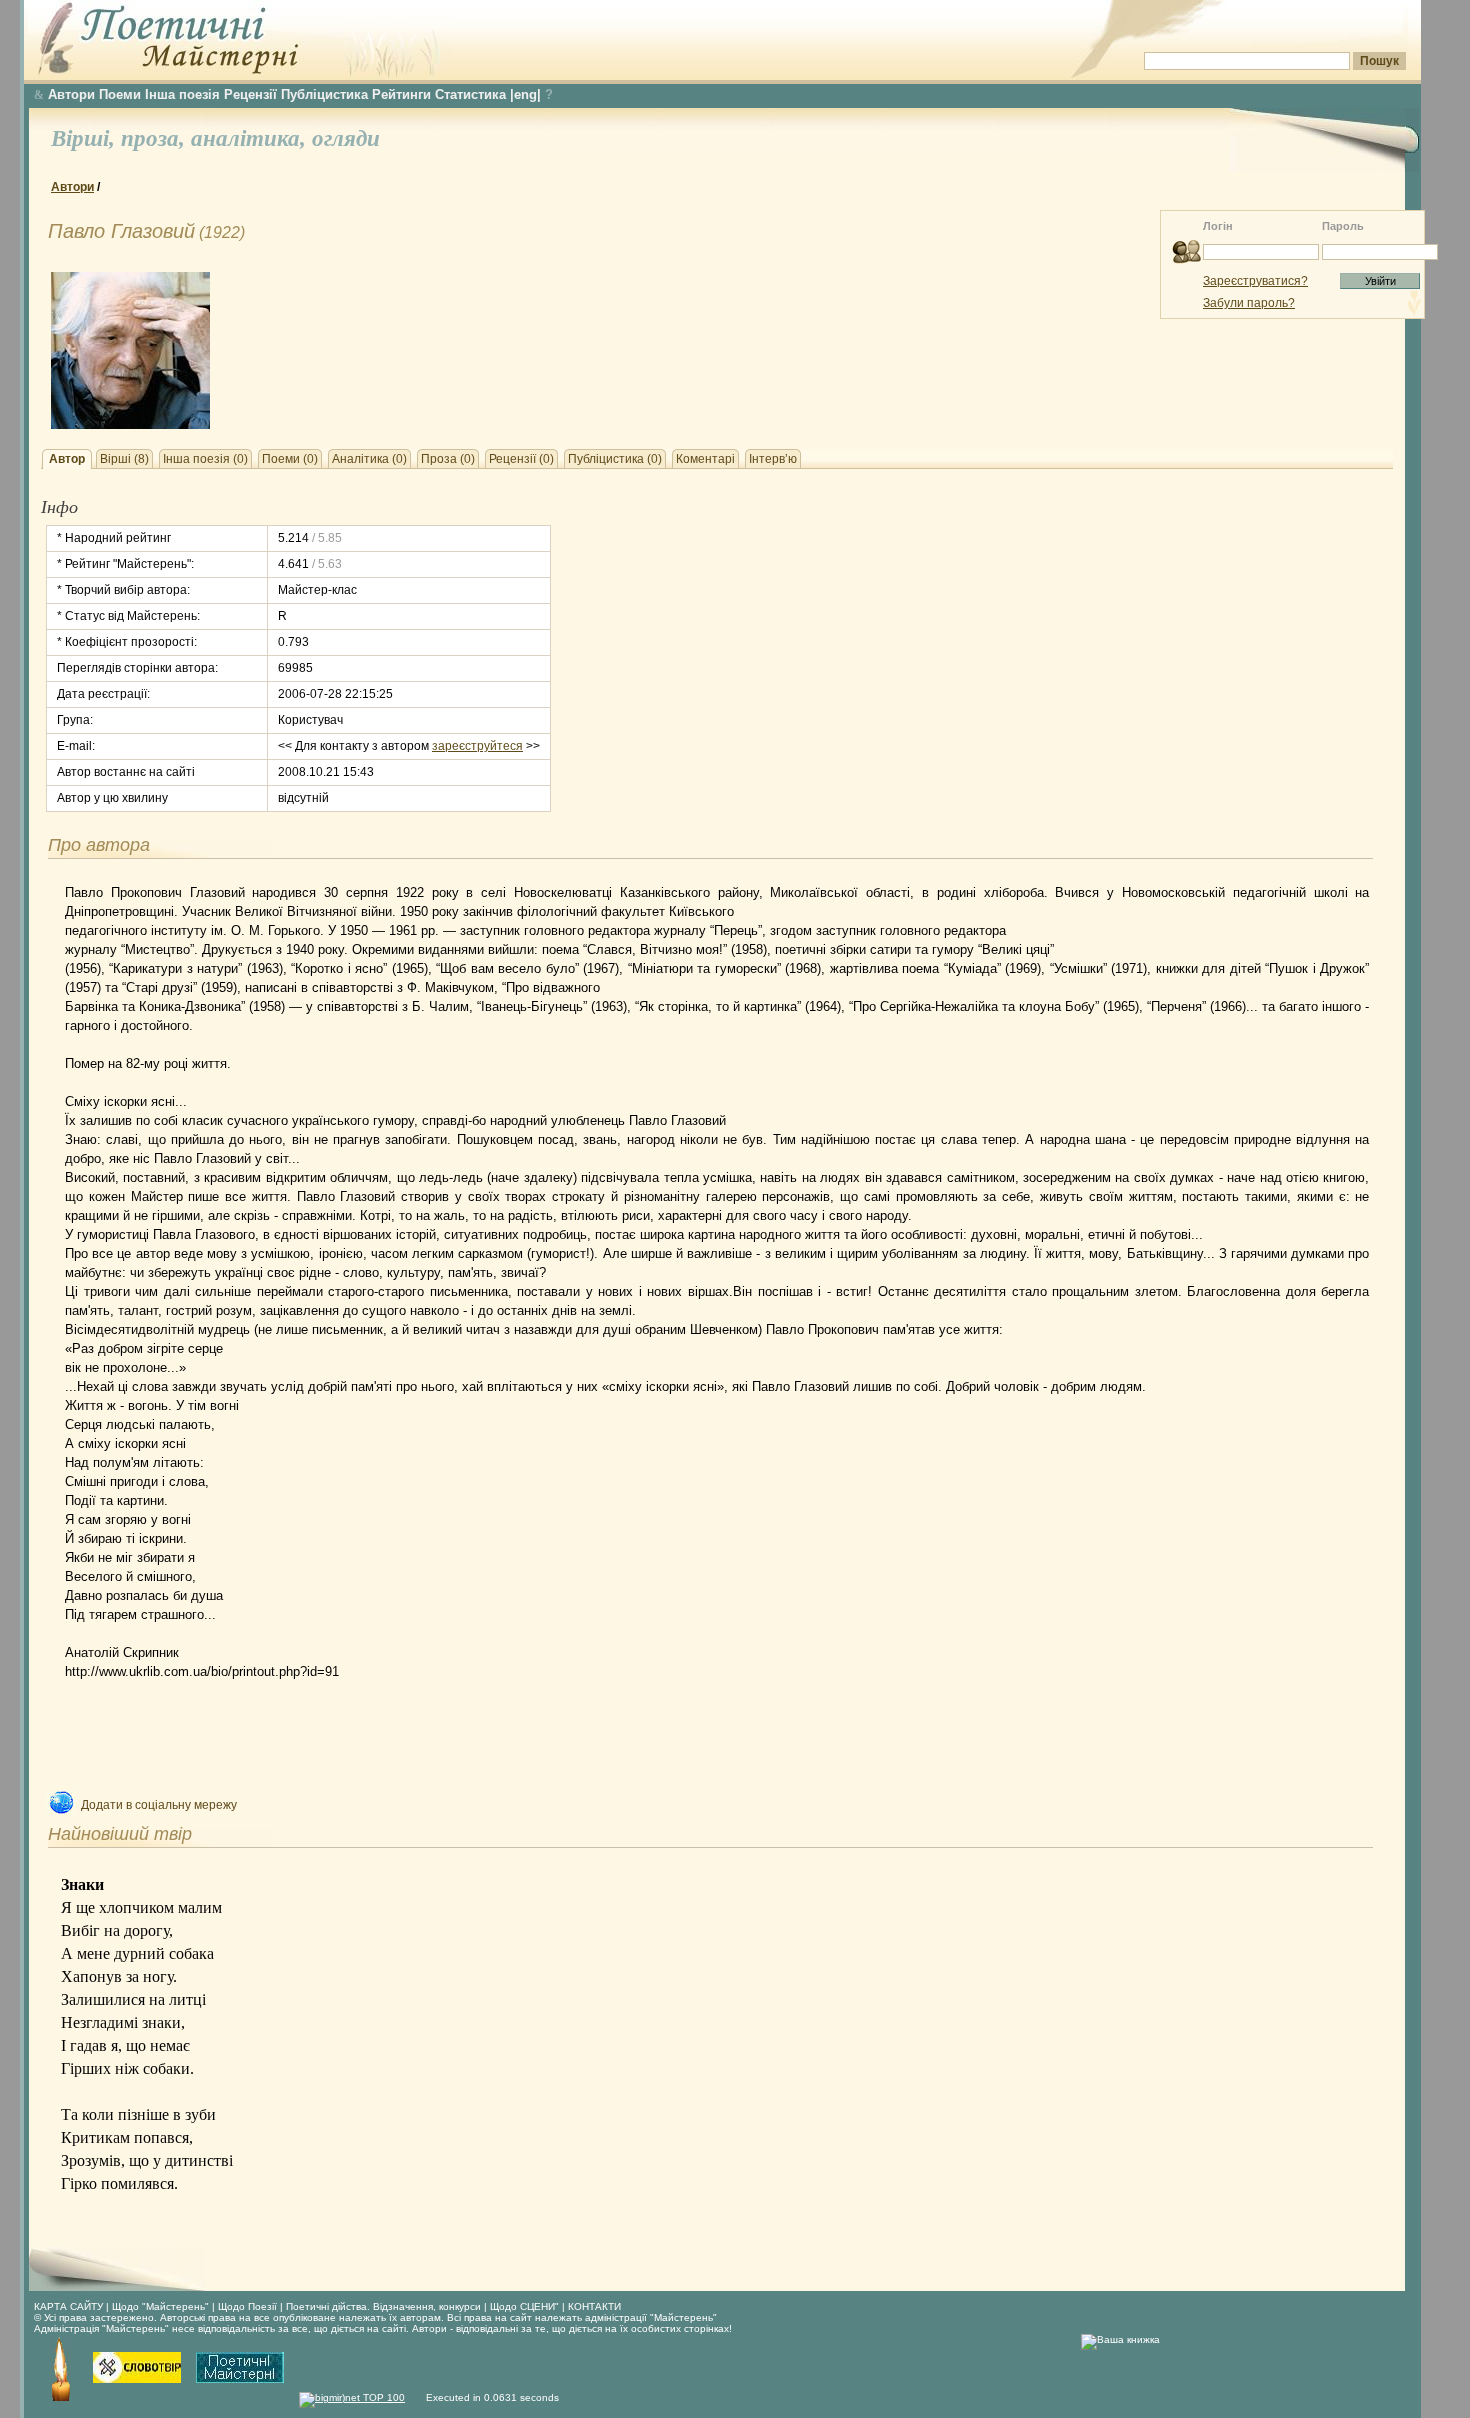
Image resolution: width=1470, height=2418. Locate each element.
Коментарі (705, 459)
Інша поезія (182, 94)
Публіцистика (324, 94)
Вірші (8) (124, 459)
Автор (67, 459)
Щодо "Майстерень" (162, 2306)
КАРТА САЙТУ (68, 2306)
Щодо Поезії (249, 2306)
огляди (346, 138)
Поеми (120, 94)
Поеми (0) (290, 459)
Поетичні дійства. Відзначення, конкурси (383, 2306)
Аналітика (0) (369, 459)
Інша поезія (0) (205, 459)
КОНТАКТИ (594, 2306)
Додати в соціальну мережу (159, 1805)
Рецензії (250, 94)
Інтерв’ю (773, 459)
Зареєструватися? (1255, 281)
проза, (156, 138)
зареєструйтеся (477, 746)
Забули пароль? (1249, 303)
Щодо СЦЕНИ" (524, 2306)
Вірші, (86, 138)
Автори (71, 94)
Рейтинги (401, 94)
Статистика (470, 94)
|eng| (525, 94)
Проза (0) (448, 459)
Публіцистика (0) (615, 459)
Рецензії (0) (521, 459)
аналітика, (251, 138)
